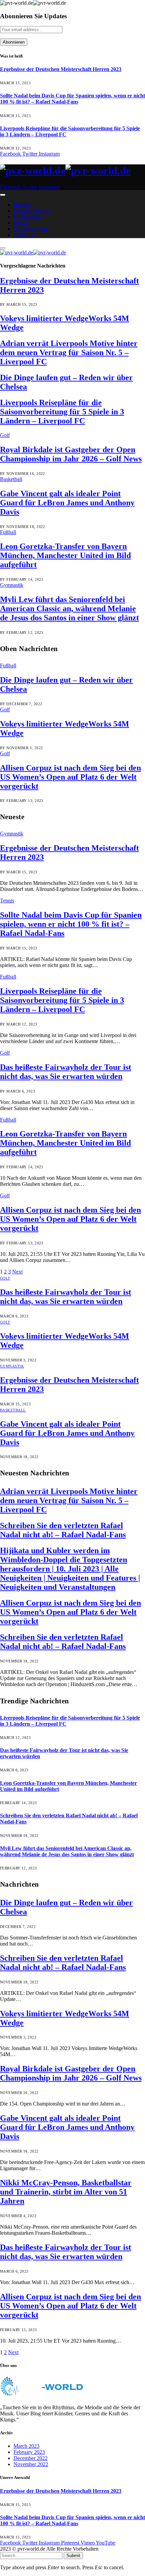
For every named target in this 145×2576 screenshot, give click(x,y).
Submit (73, 2556)
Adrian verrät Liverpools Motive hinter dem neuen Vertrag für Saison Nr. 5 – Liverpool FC (69, 352)
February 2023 (29, 2452)
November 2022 (31, 2464)
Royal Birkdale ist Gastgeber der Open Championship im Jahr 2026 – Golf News (71, 454)
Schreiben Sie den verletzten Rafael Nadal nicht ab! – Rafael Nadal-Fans (63, 1530)
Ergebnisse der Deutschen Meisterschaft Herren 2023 (61, 69)
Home (22, 205)
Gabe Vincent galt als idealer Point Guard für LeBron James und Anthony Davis (67, 503)
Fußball (27, 217)
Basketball (32, 211)
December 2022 (31, 2458)
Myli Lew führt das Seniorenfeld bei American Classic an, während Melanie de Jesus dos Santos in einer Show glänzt (69, 608)
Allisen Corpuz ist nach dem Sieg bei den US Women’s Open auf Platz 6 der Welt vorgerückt (70, 777)
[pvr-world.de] (72, 171)
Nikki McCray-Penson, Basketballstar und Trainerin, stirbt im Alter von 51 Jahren (66, 2192)
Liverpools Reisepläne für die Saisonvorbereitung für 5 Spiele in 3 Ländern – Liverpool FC (62, 412)
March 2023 (26, 2446)
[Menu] (3, 195)
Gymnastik (31, 229)
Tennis (24, 235)
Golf (21, 223)
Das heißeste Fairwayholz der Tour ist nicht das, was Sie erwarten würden (66, 1072)
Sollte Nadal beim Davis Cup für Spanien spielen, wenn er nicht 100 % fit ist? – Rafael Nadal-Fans (72, 99)
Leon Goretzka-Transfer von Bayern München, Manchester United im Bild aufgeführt (65, 555)
